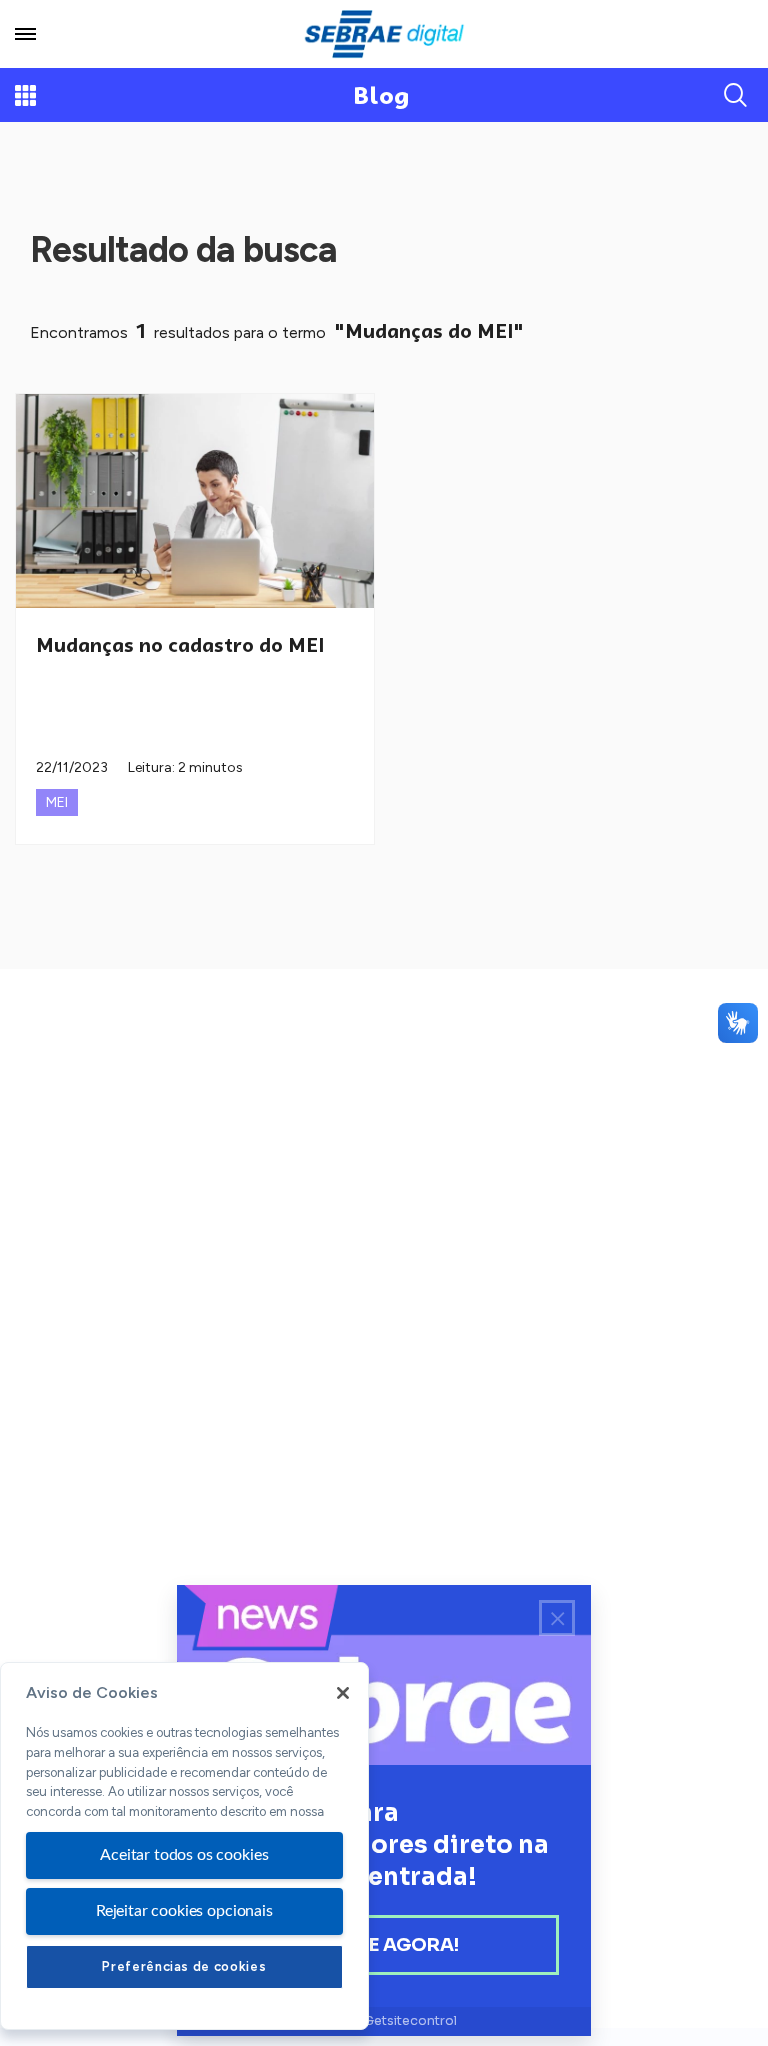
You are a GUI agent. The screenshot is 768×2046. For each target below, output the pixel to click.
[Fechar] (343, 1693)
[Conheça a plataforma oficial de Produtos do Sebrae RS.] (384, 34)
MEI (57, 802)
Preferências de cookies (184, 1966)
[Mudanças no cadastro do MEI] (195, 501)
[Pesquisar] (736, 95)
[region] (184, 1846)
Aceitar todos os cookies (184, 1855)
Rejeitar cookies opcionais (184, 1911)
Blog (381, 95)
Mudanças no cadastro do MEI (180, 645)
